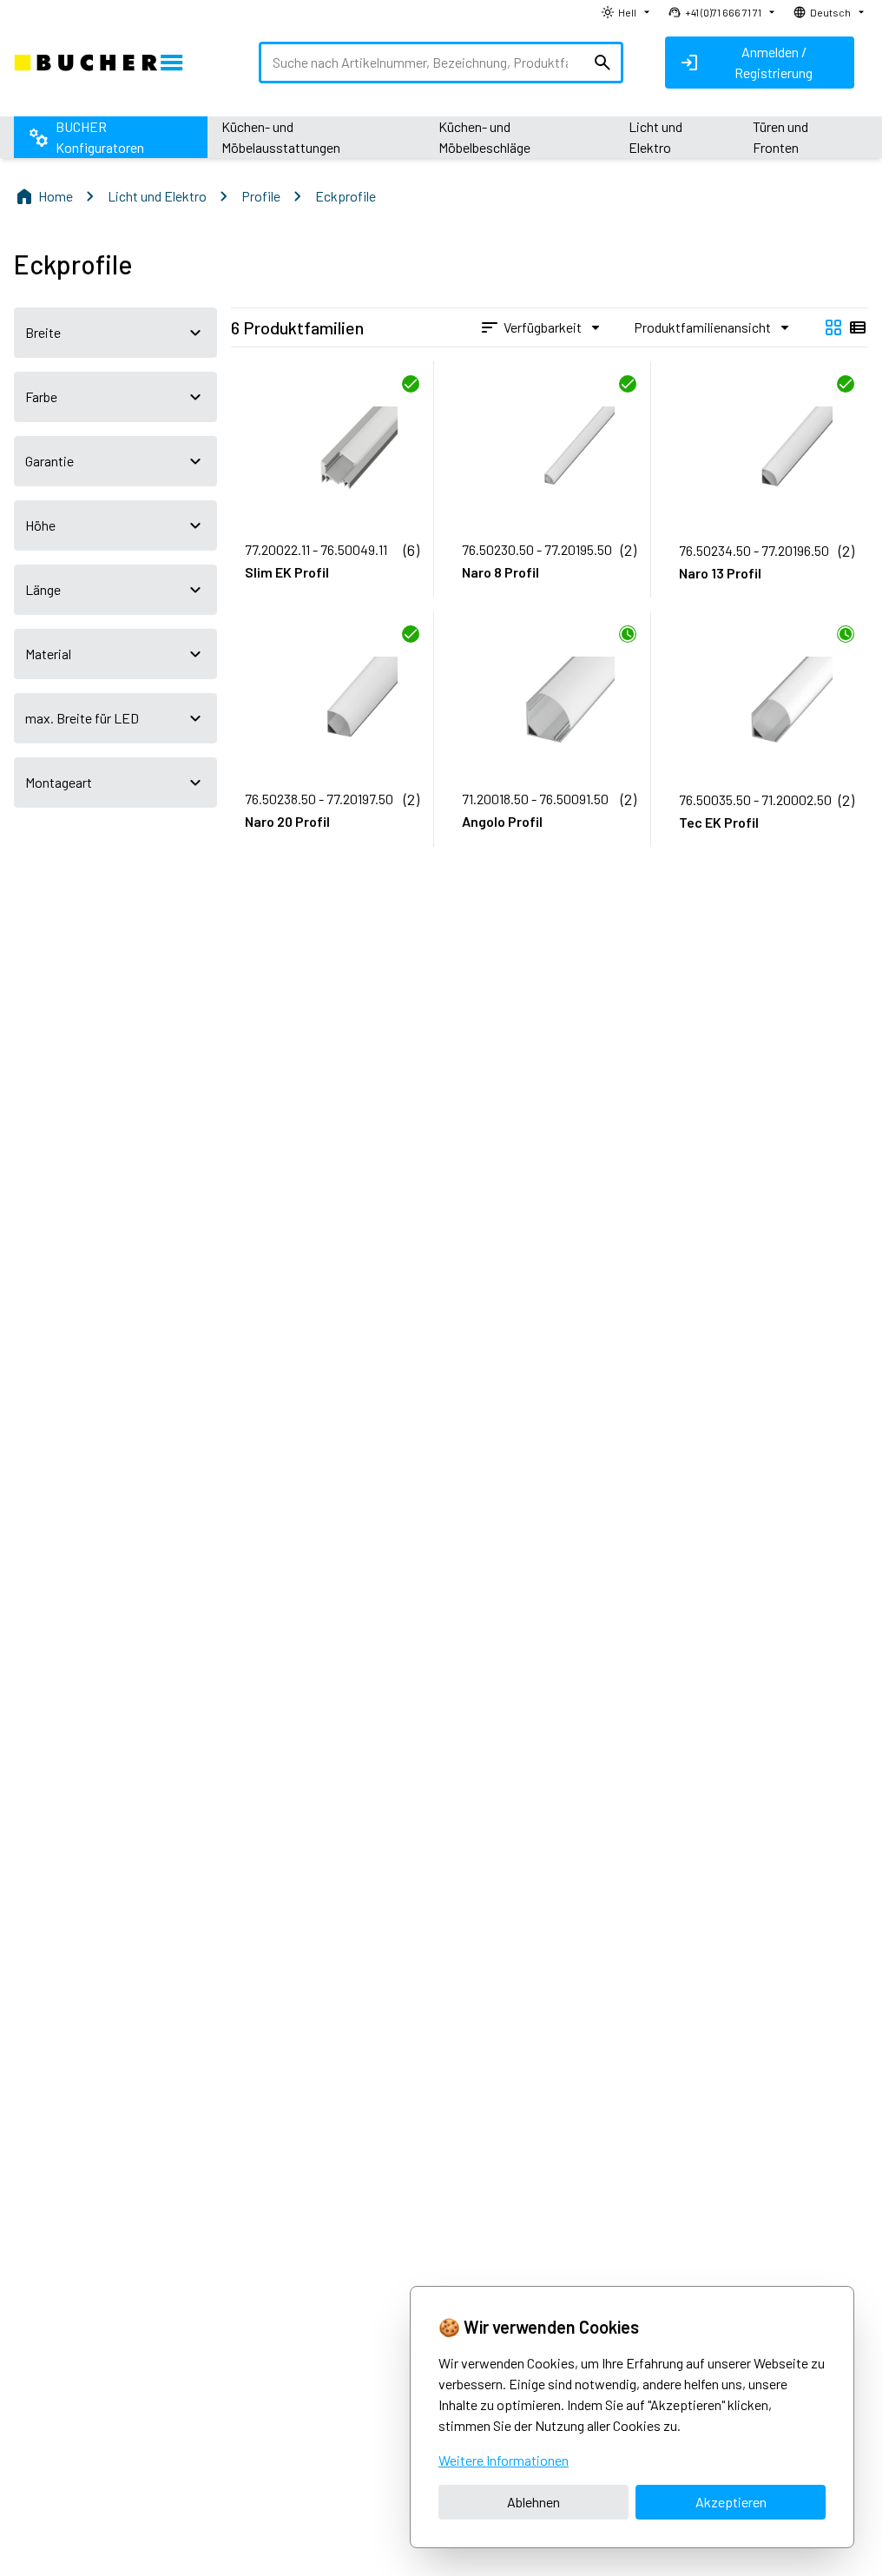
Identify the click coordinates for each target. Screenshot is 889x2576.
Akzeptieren (731, 2502)
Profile (261, 196)
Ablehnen (533, 2502)
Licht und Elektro (157, 196)
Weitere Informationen (504, 2460)
